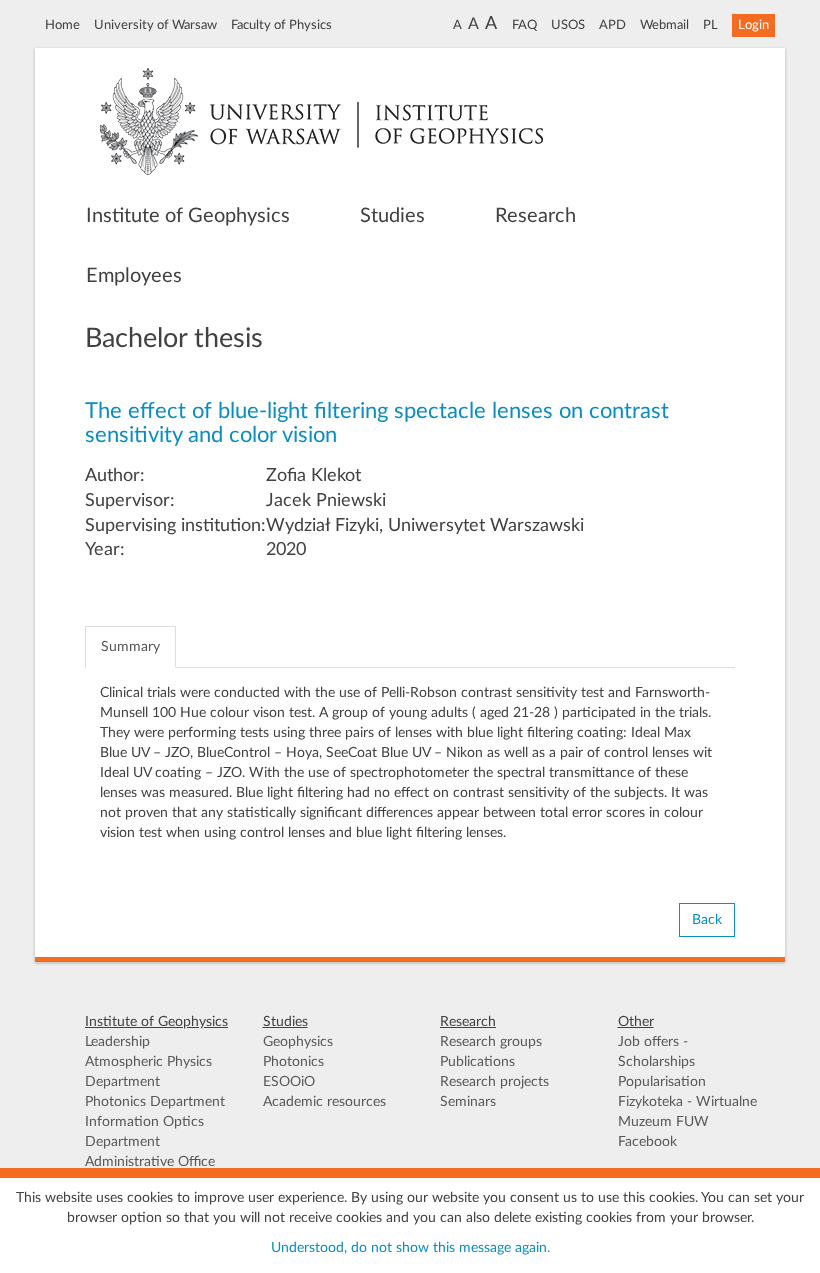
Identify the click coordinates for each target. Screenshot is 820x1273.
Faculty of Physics (281, 25)
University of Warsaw (155, 25)
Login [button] (753, 25)
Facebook (647, 1142)
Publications (477, 1062)
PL (710, 25)
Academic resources (324, 1102)
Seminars (468, 1102)
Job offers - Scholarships (656, 1052)
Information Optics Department (144, 1132)
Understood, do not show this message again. (410, 1248)
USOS (568, 25)
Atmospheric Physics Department (148, 1072)
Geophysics (298, 1042)
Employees (134, 276)
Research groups (491, 1042)
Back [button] (707, 920)
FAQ (524, 25)
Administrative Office (150, 1162)
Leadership (117, 1042)
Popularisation (662, 1082)
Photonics (293, 1062)
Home (62, 25)
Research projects (494, 1082)
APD (612, 25)
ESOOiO (289, 1082)
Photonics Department (155, 1102)
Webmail (664, 25)
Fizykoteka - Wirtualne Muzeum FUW (687, 1112)
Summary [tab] (130, 647)
